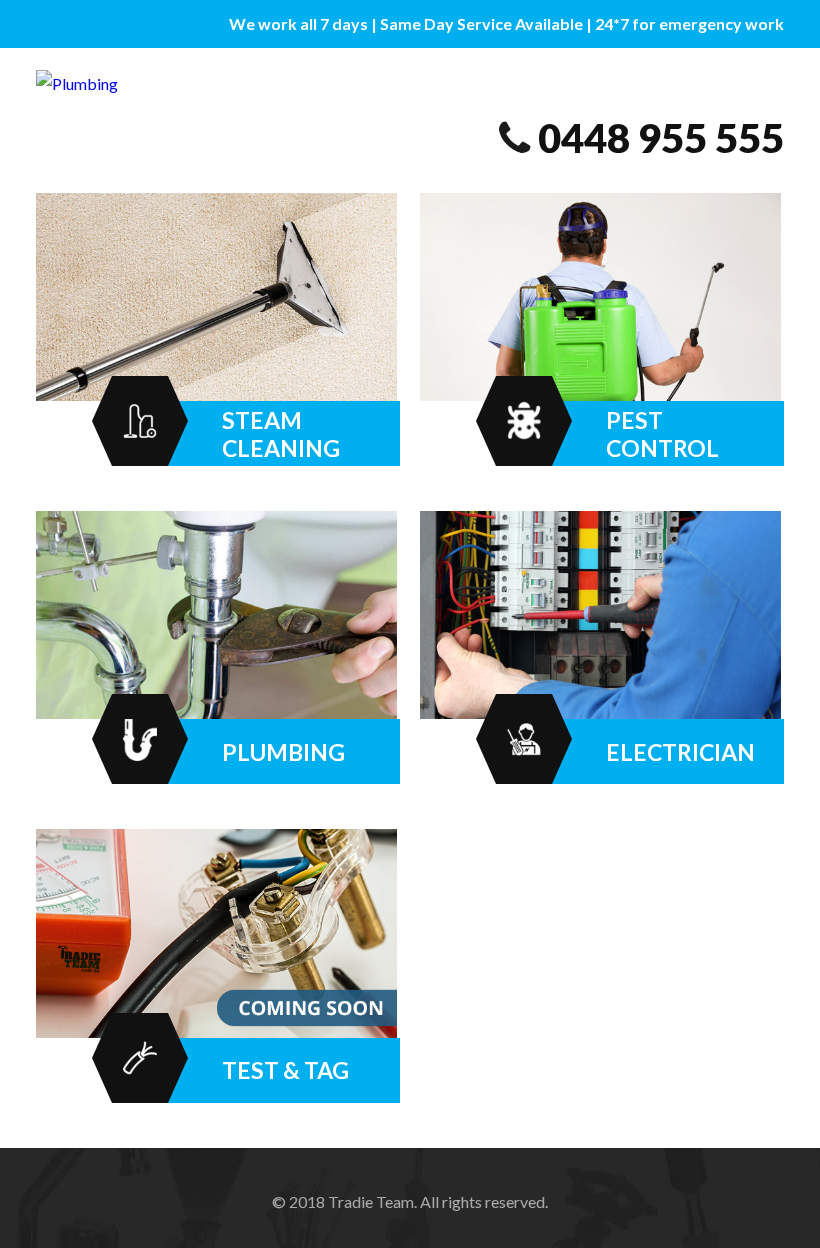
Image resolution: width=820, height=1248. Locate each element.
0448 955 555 (661, 138)
